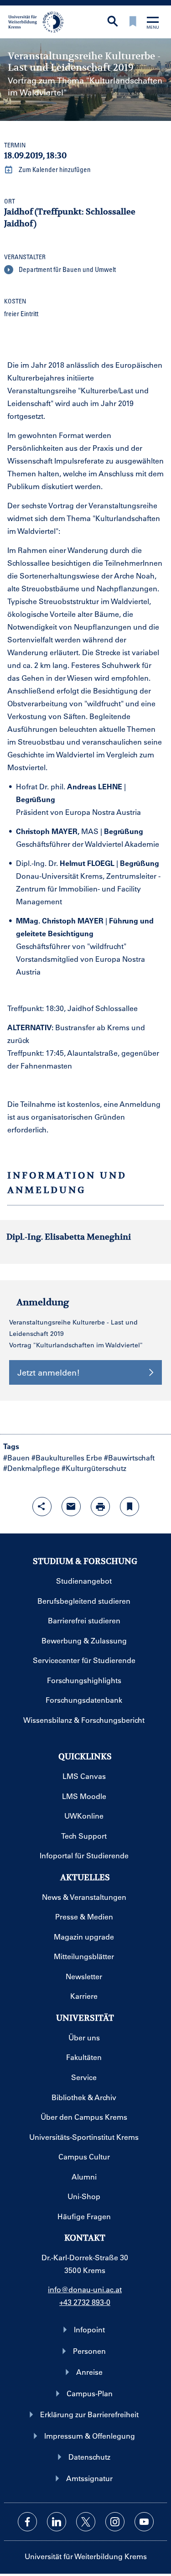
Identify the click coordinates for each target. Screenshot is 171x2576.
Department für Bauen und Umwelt (67, 269)
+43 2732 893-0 (85, 2302)
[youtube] (144, 2522)
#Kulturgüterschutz (94, 1468)
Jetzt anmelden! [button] (49, 1372)
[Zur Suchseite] (113, 22)
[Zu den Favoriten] (133, 22)
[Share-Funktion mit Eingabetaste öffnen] (42, 1507)
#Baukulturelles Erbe (67, 1457)
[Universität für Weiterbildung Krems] (39, 21)
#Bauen (16, 1457)
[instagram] (115, 2522)
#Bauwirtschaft (129, 1457)
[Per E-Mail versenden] (71, 1507)
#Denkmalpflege (31, 1468)
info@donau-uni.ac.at (85, 2289)
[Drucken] (100, 1507)
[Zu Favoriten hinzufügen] (130, 1507)
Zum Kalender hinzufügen (54, 169)
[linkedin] (57, 2522)
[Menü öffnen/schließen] (153, 23)
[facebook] (27, 2522)
